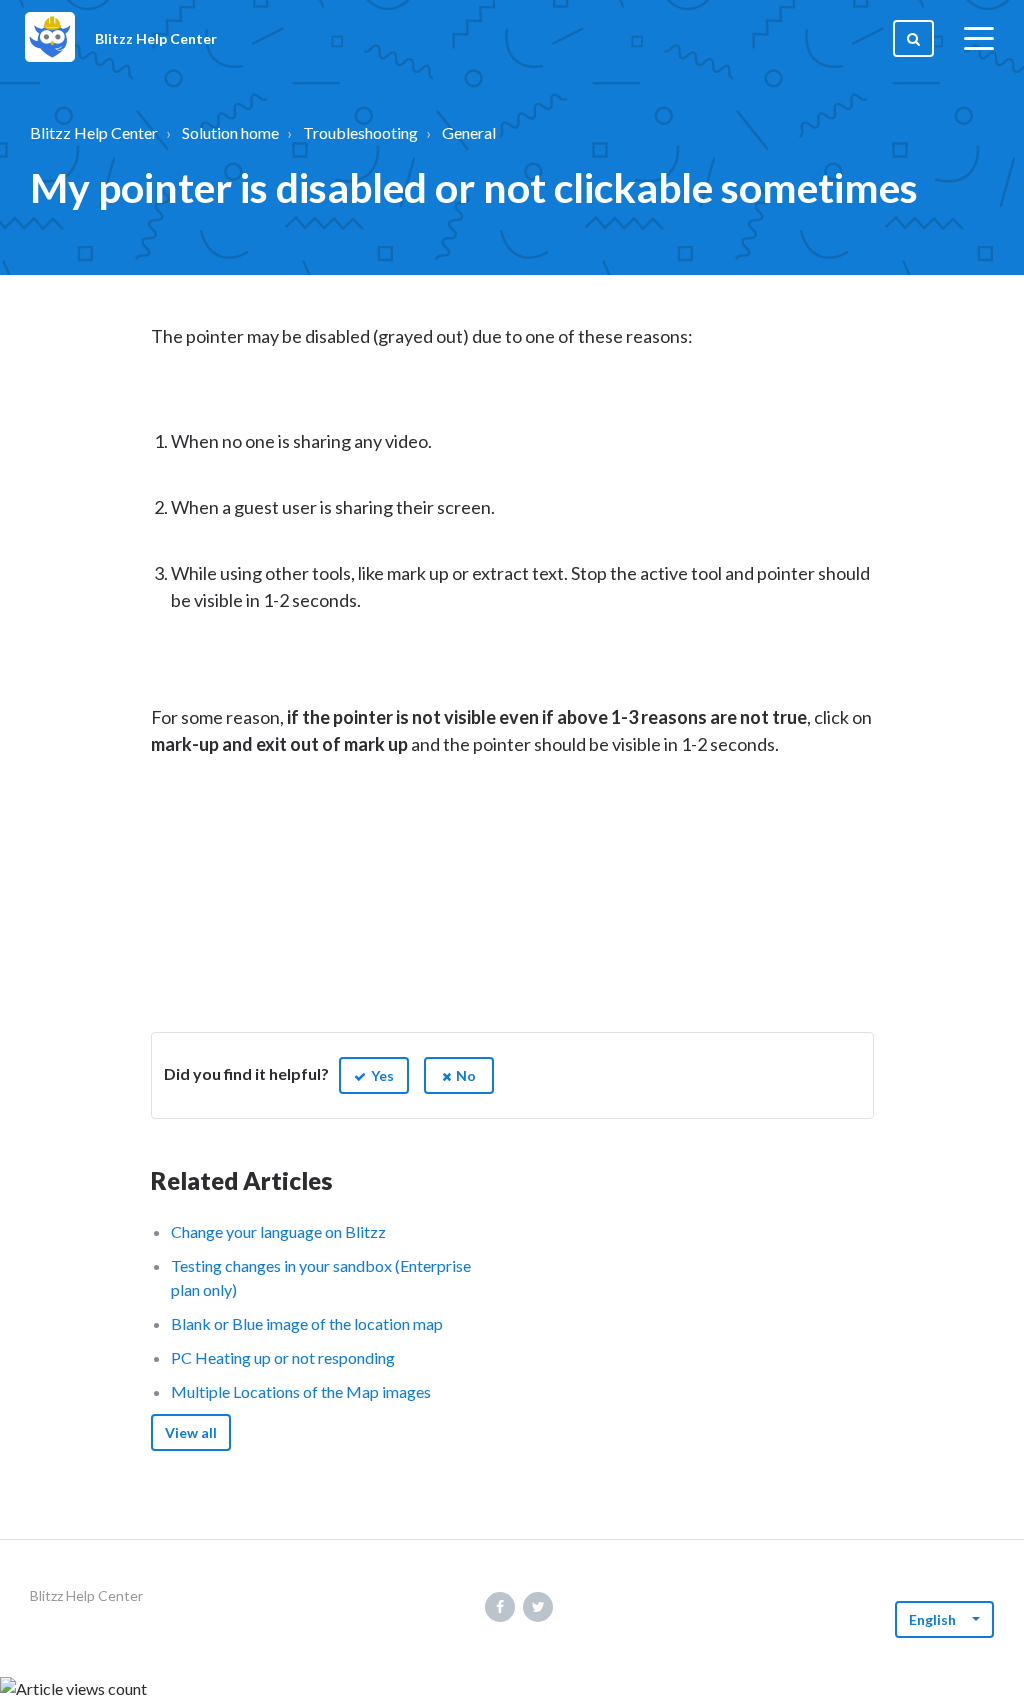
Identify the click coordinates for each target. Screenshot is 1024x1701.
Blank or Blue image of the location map (307, 1323)
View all (191, 1432)
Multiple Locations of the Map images (301, 1391)
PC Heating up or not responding (283, 1357)
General (469, 132)
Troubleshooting (360, 132)
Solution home (230, 132)
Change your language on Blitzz (278, 1231)
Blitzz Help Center (94, 132)
